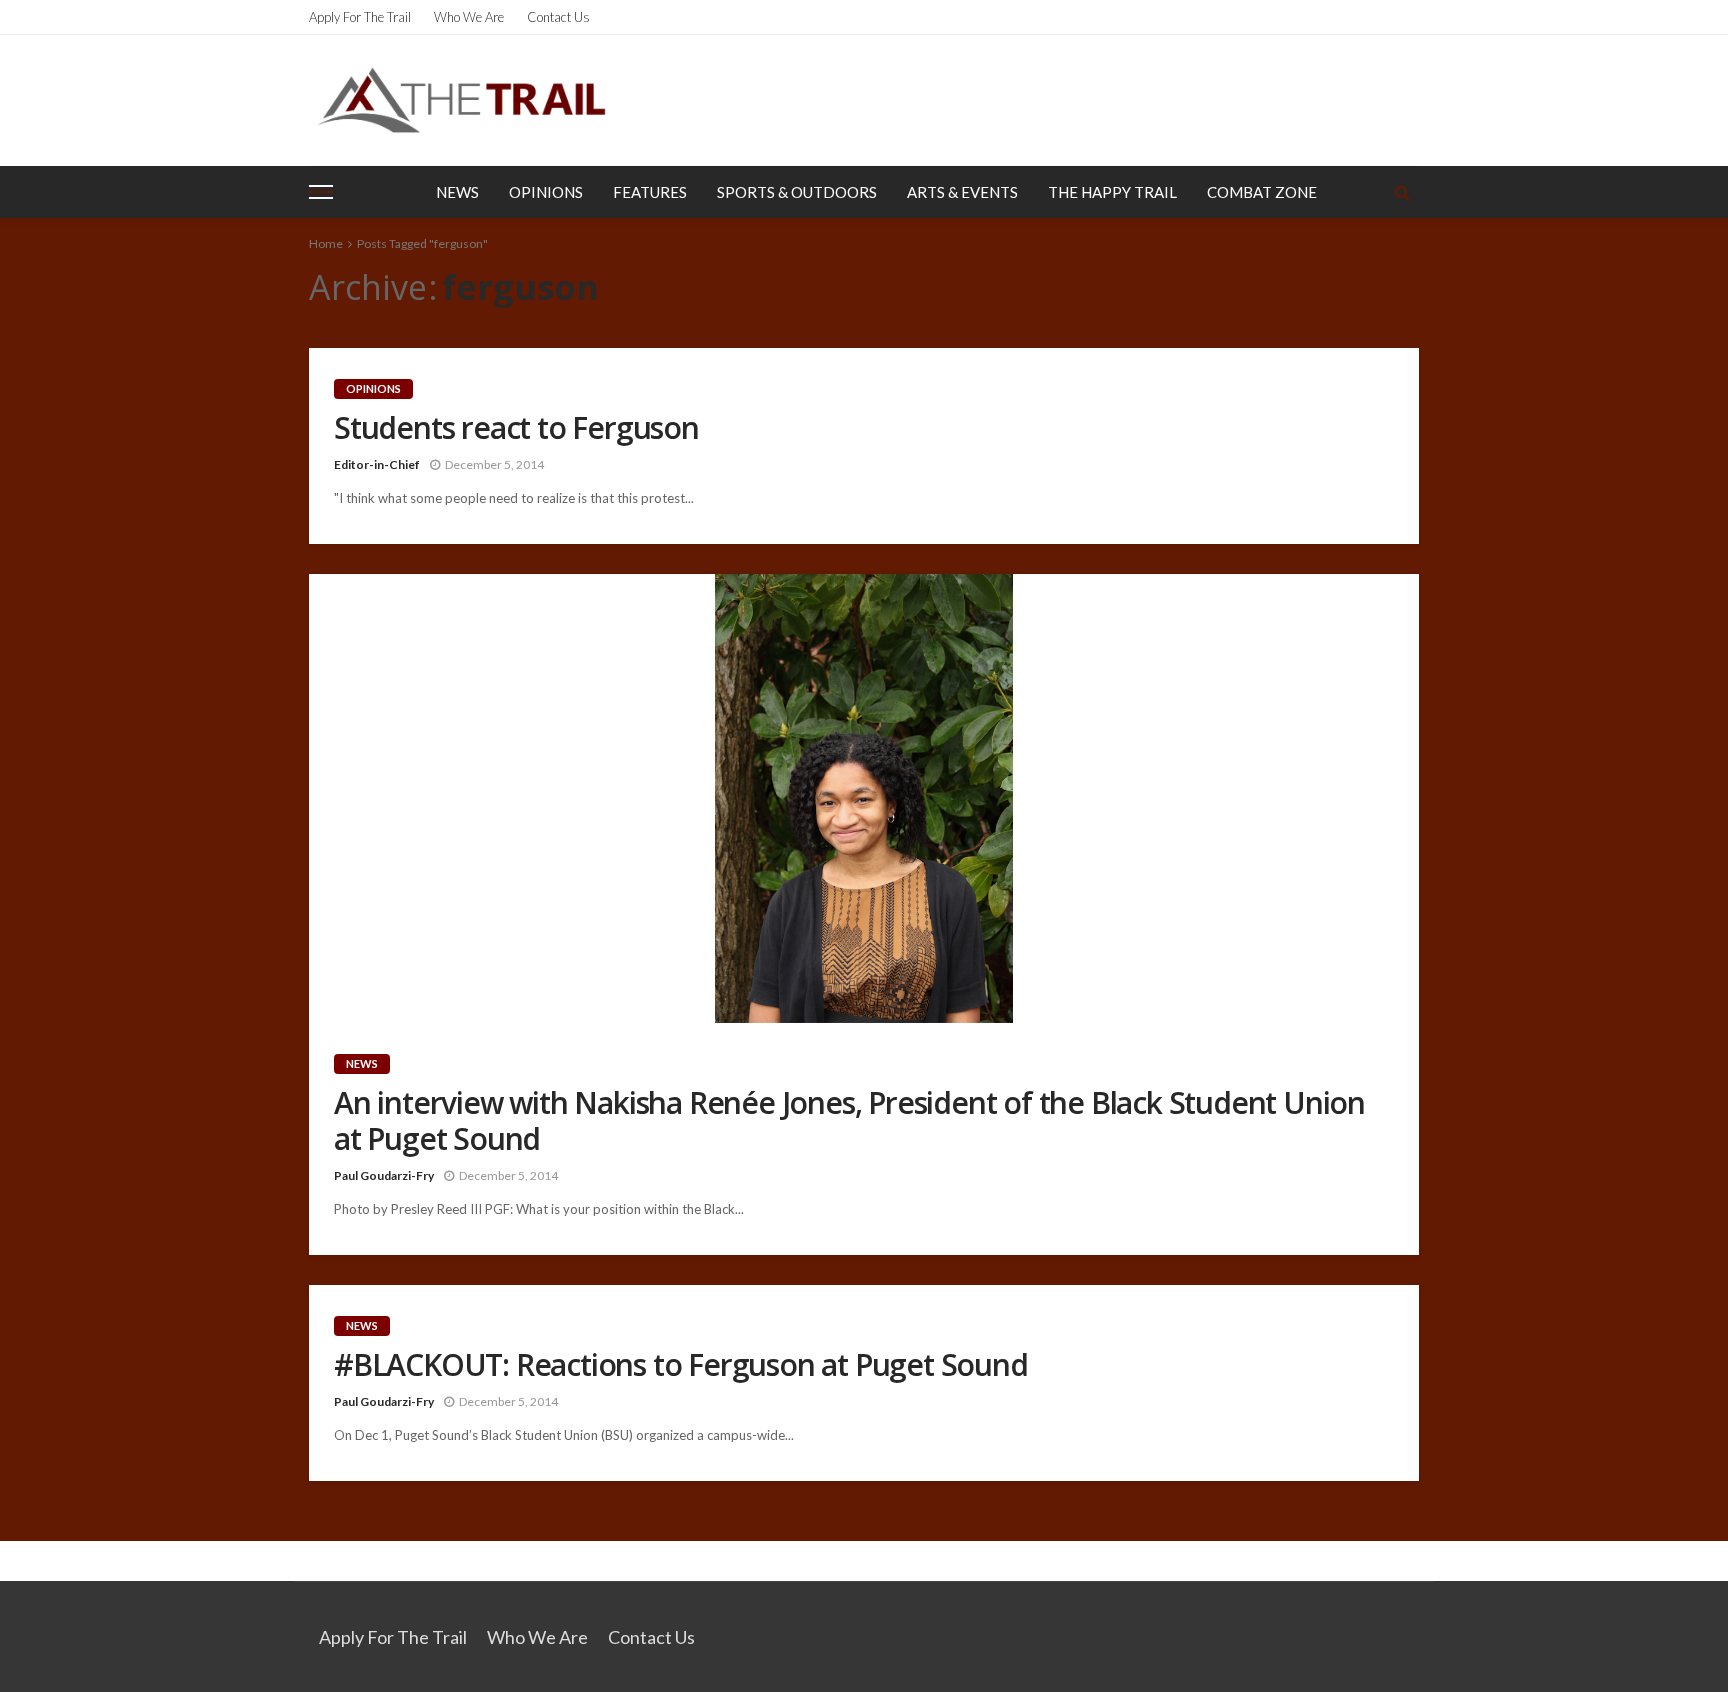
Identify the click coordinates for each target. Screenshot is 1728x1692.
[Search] (1402, 192)
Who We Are (469, 17)
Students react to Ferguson (516, 428)
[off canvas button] (321, 192)
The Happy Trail (1112, 192)
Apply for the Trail (360, 17)
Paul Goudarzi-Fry (384, 1175)
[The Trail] (461, 100)
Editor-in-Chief (377, 464)
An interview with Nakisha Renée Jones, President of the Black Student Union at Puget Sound (849, 1121)
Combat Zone (1262, 192)
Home (326, 243)
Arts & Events (962, 192)
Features (650, 192)
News (457, 192)
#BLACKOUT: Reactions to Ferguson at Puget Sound (681, 1365)
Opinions (546, 192)
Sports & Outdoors (797, 192)
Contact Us (558, 17)
